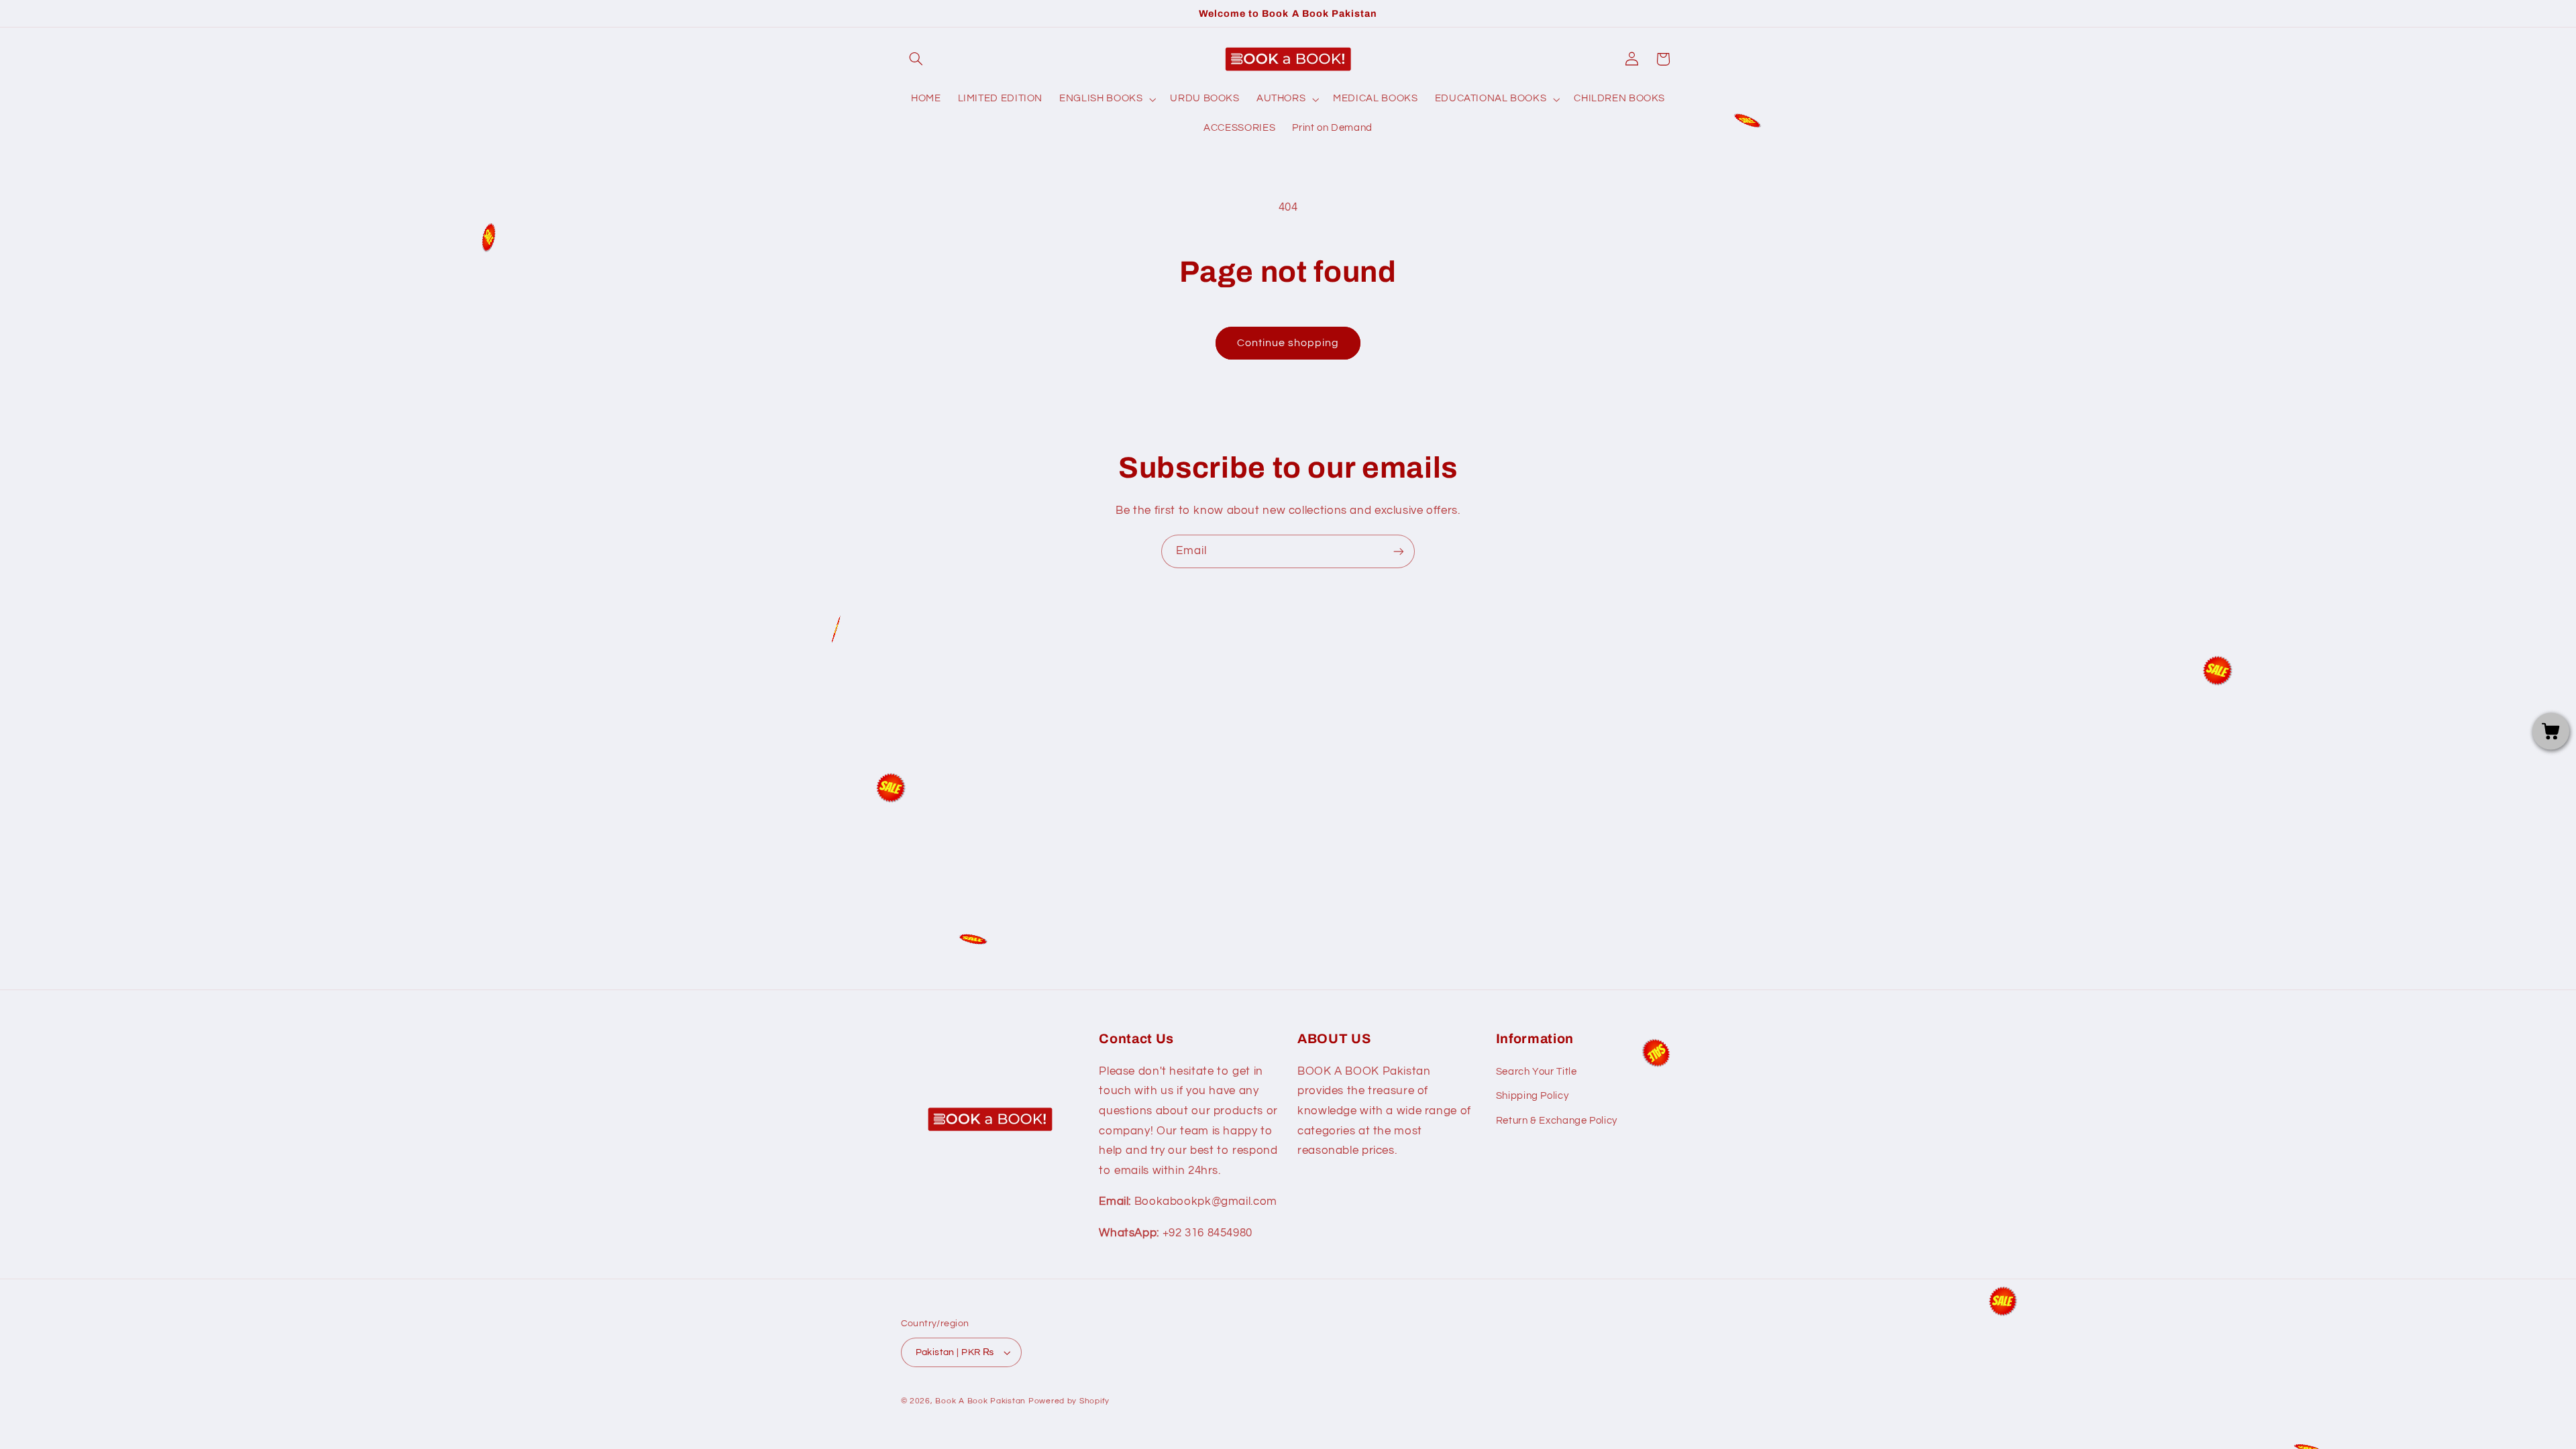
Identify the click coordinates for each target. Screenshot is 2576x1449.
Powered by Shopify (1069, 1401)
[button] (916, 59)
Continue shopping (1288, 343)
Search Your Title (1537, 1072)
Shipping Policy (1532, 1096)
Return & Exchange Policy (1557, 1121)
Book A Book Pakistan (980, 1401)
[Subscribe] (1399, 551)
